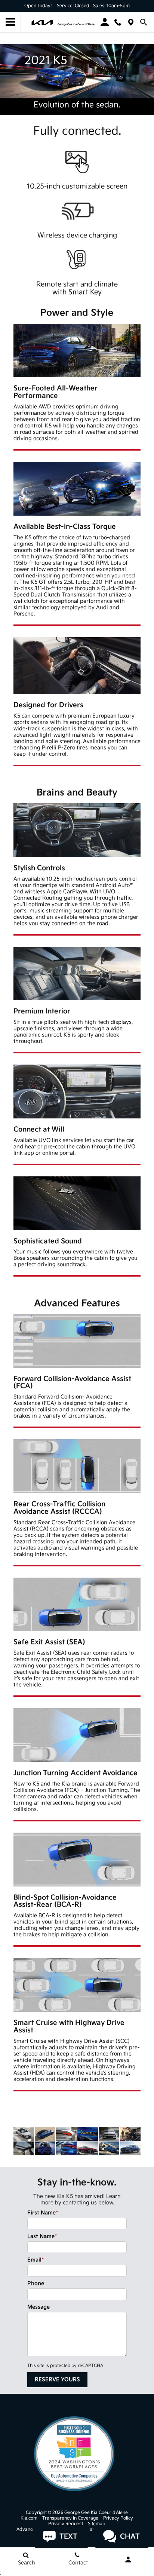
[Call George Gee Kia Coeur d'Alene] (118, 22)
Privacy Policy (118, 2518)
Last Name (42, 2236)
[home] (63, 22)
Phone (36, 2283)
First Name (43, 2213)
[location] (131, 22)
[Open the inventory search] (144, 22)
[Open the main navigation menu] (10, 22)
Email (36, 2260)
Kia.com (29, 2518)
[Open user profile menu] (128, 2560)
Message (38, 2307)
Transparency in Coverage (70, 2518)
